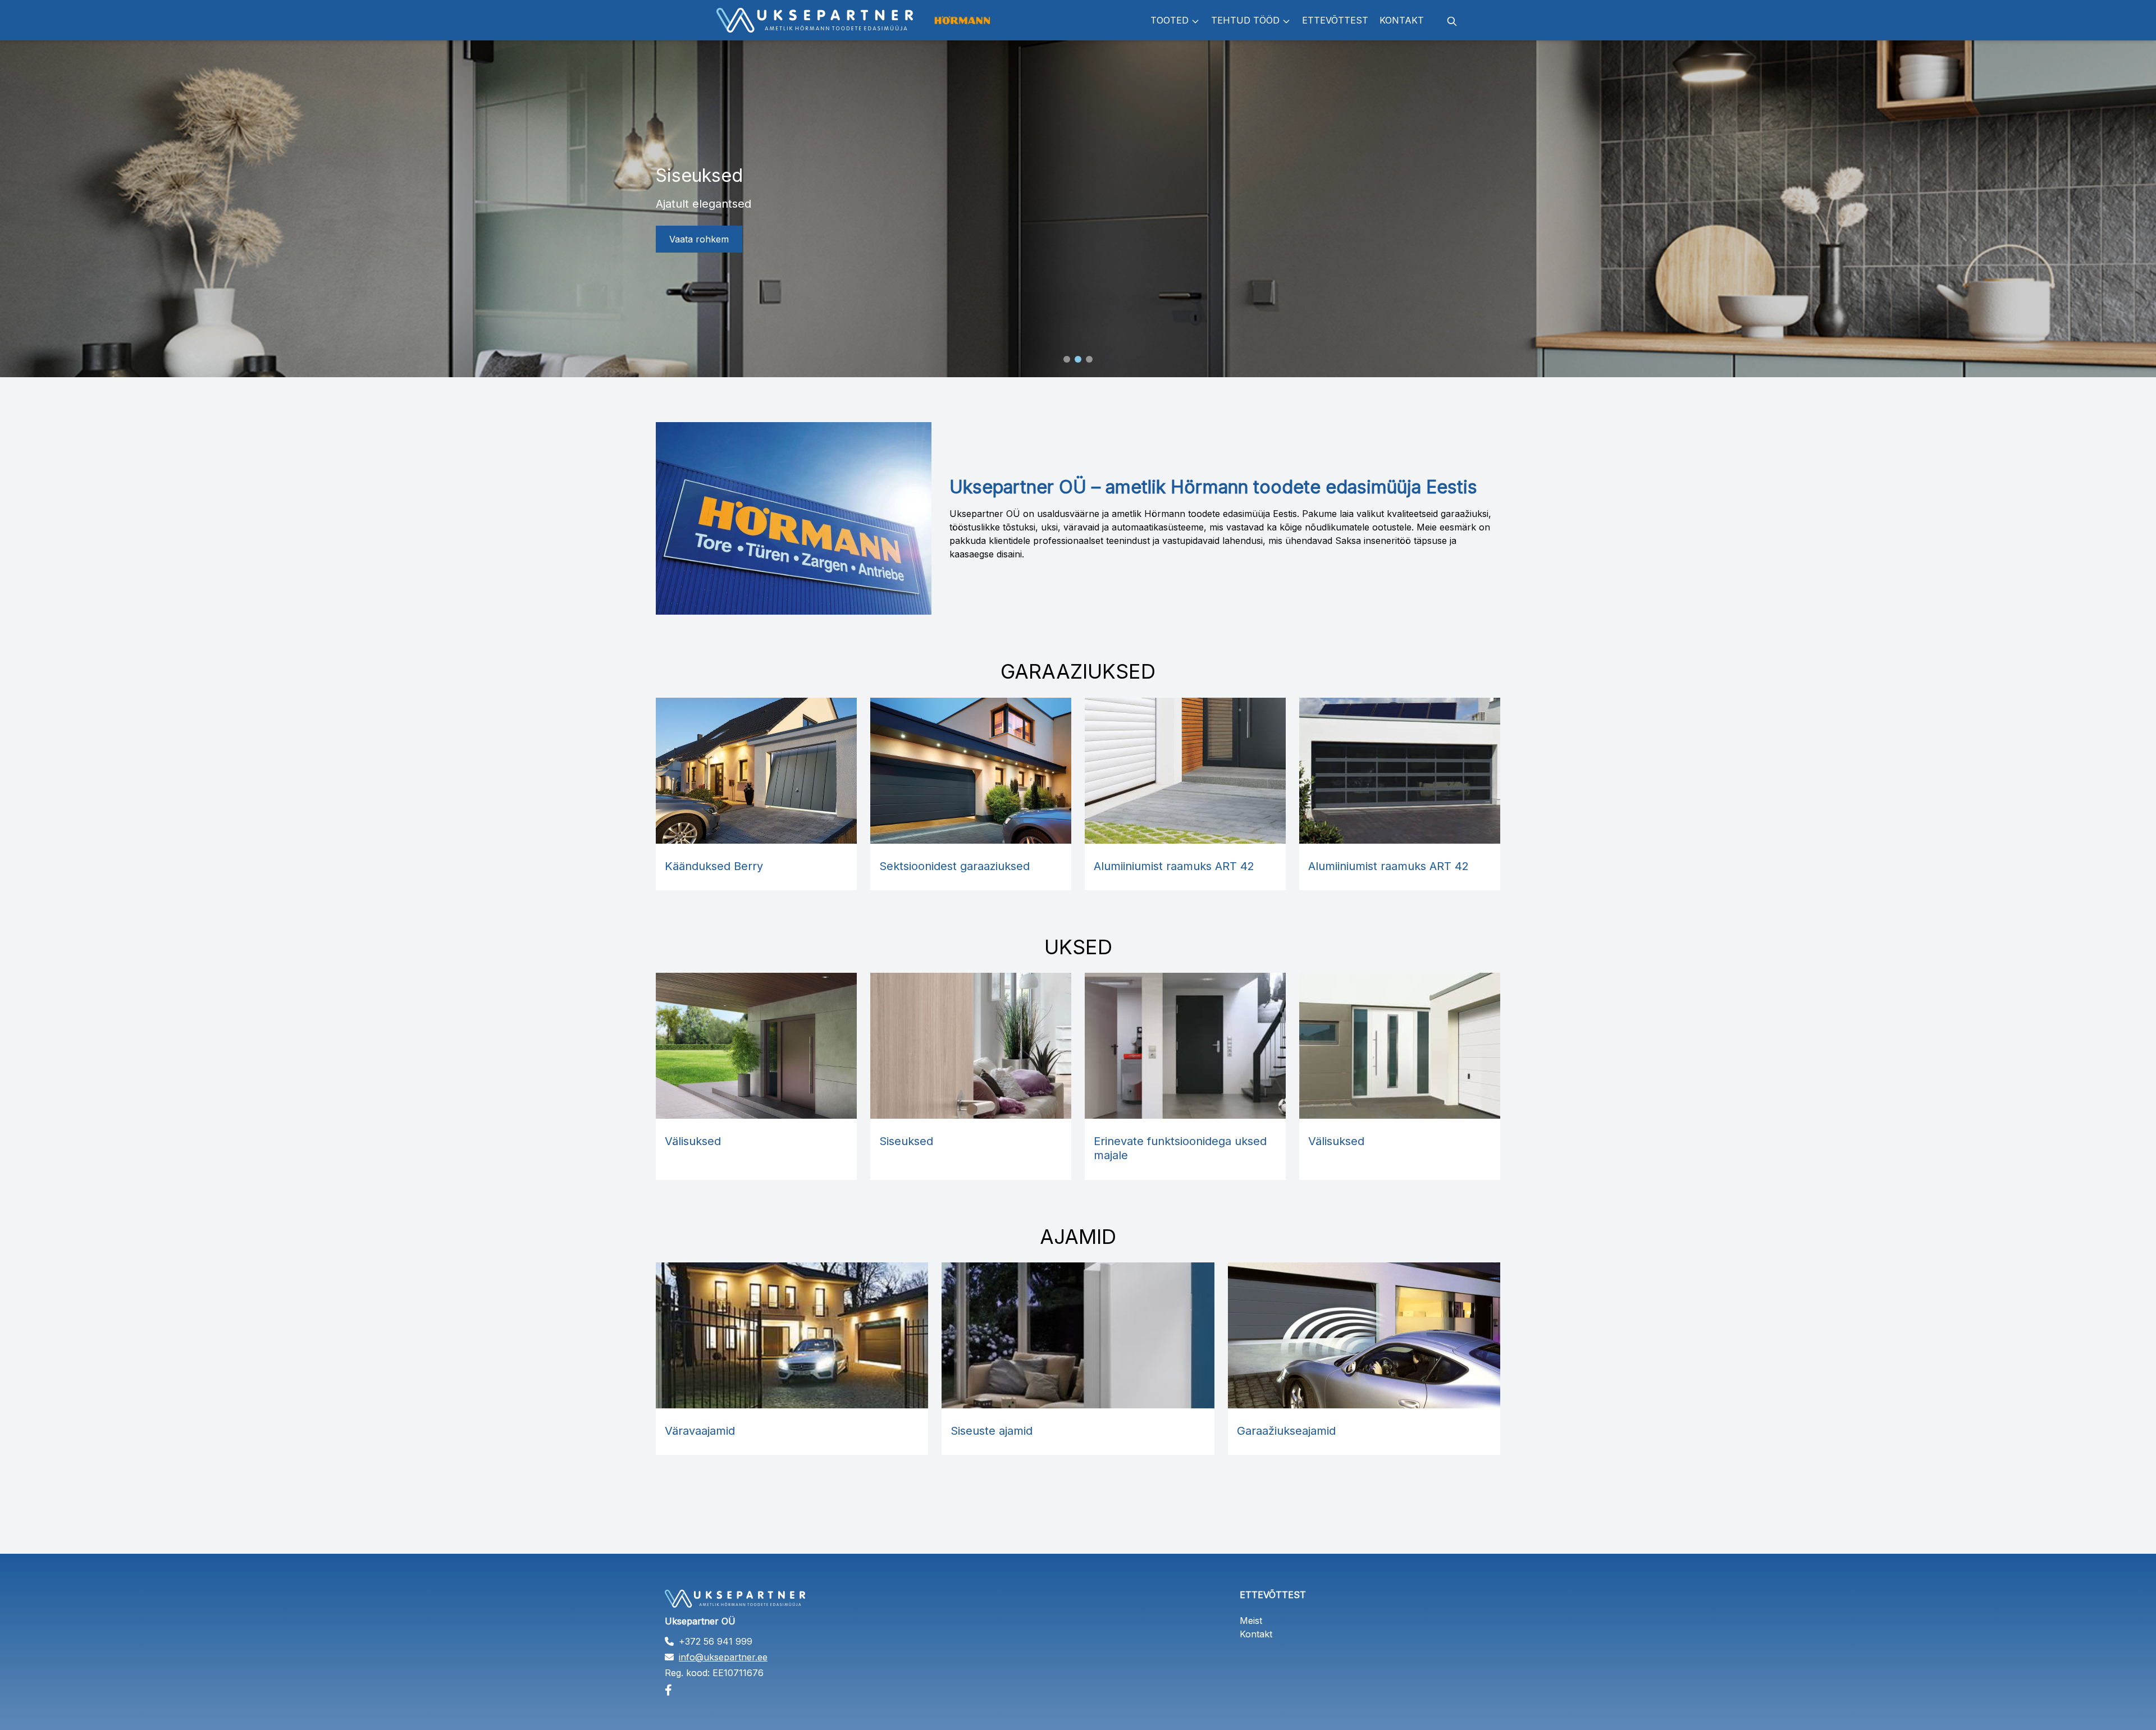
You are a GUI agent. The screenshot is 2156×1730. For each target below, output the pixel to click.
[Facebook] (791, 1690)
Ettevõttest (1335, 20)
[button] (1067, 359)
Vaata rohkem (699, 239)
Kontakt (1402, 20)
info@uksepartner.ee (723, 1657)
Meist (1251, 1621)
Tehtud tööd (1245, 20)
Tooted (1170, 20)
